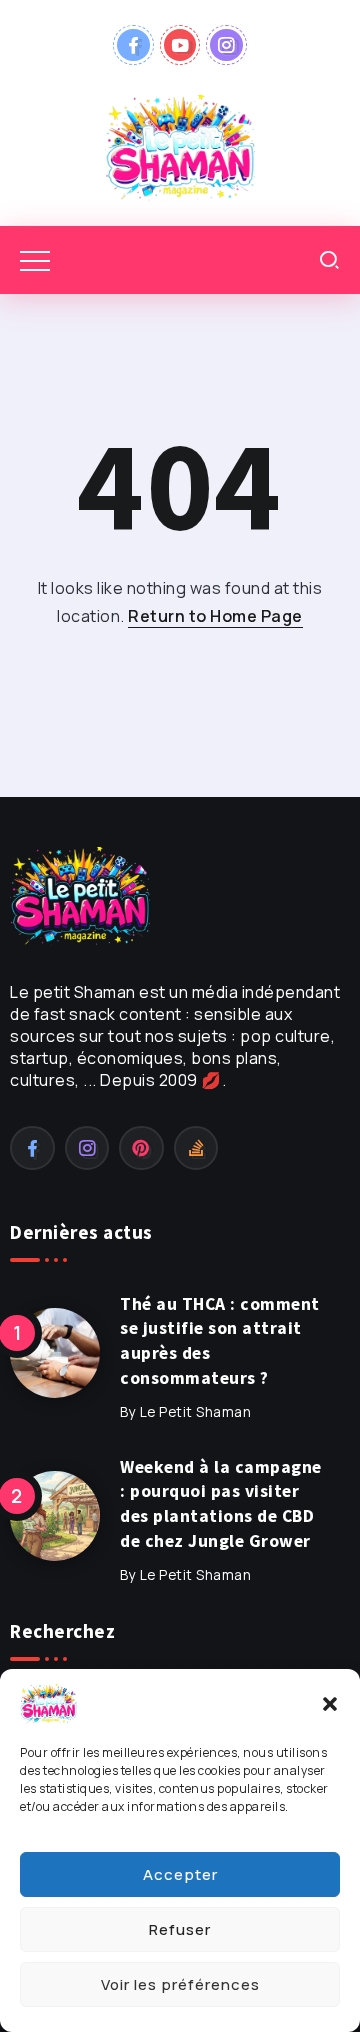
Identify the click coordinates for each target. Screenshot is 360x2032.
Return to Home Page (215, 616)
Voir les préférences (180, 1984)
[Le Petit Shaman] (180, 146)
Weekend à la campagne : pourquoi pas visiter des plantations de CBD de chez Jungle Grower (221, 1504)
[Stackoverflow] (196, 1148)
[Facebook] (133, 45)
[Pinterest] (141, 1148)
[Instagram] (226, 45)
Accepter (180, 1874)
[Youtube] (180, 45)
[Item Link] (55, 1353)
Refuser (180, 1929)
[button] (330, 1704)
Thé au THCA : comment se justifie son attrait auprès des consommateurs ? (220, 1341)
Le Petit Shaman (196, 1412)
